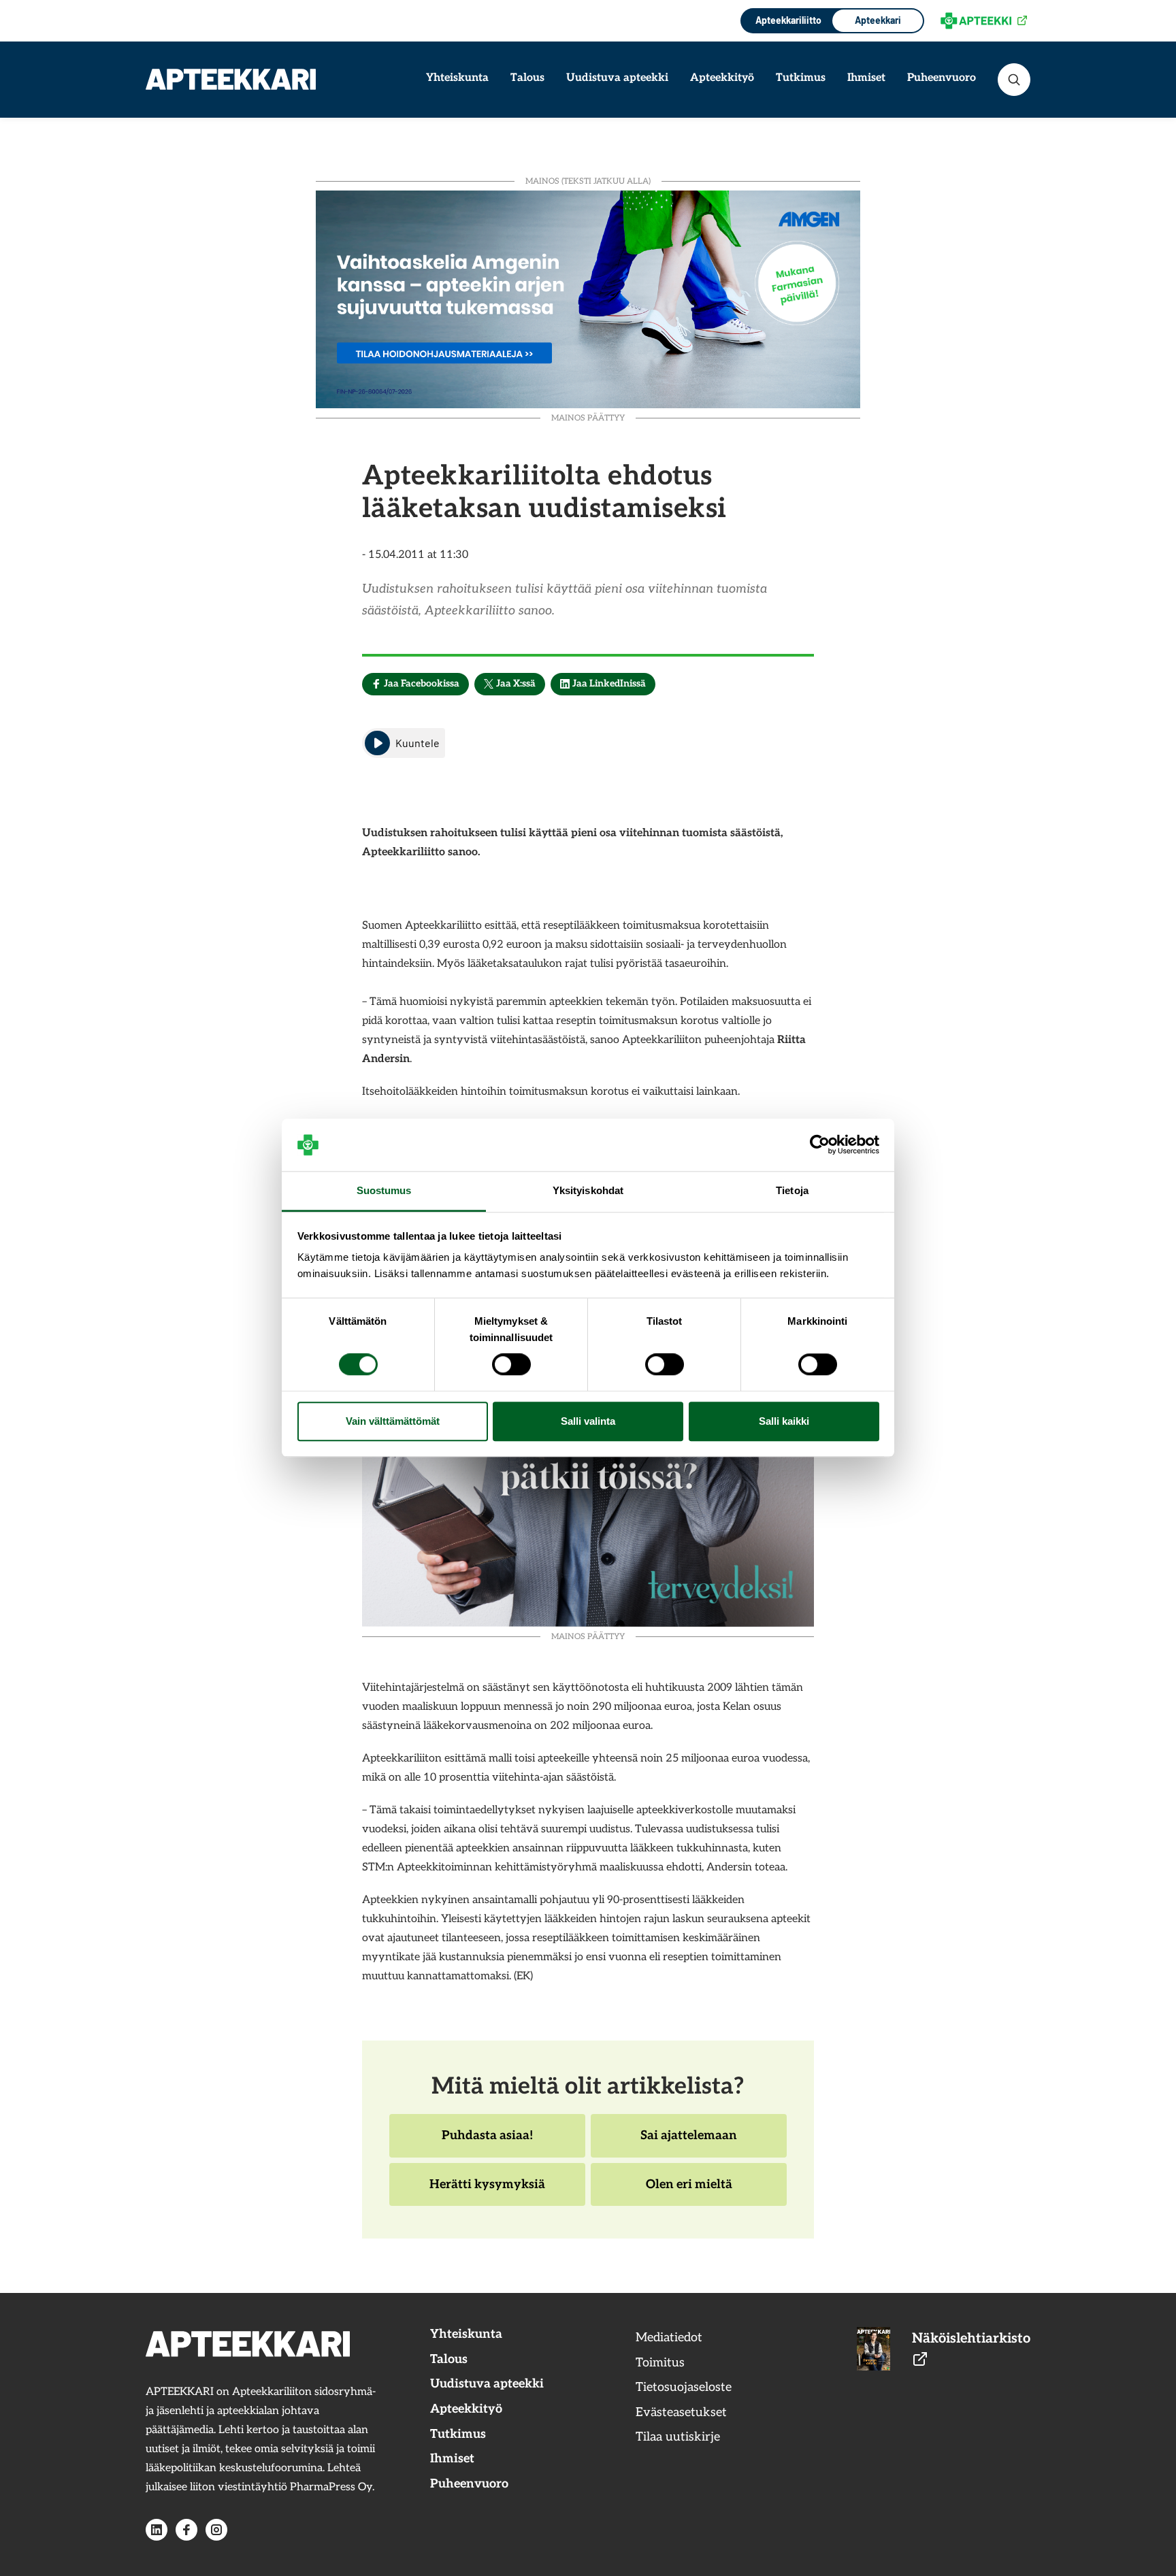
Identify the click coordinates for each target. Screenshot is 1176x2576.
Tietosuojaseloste (684, 2387)
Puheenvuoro (942, 78)
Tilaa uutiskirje (678, 2437)
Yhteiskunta (457, 78)
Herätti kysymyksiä (487, 2192)
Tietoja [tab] (792, 1190)
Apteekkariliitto (787, 20)
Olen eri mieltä (689, 2192)
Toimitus (660, 2363)
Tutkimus (801, 78)
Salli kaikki (784, 1421)
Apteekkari (878, 20)
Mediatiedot (669, 2338)
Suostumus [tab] (384, 1190)
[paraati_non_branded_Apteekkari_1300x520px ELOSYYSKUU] (588, 298)
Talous (527, 78)
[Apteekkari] (231, 79)
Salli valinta (588, 1421)
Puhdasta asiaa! (487, 2143)
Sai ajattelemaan (688, 2143)
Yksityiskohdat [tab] (588, 1190)
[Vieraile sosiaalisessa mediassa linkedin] (157, 2530)
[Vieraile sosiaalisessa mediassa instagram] (216, 2530)
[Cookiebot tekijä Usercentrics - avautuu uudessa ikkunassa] (820, 1145)
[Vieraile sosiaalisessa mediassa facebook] (186, 2530)
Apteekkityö (722, 78)
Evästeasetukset (681, 2412)
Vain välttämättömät (393, 1421)
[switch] (511, 1365)
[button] (1014, 80)
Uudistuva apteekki (617, 78)
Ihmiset (866, 78)
